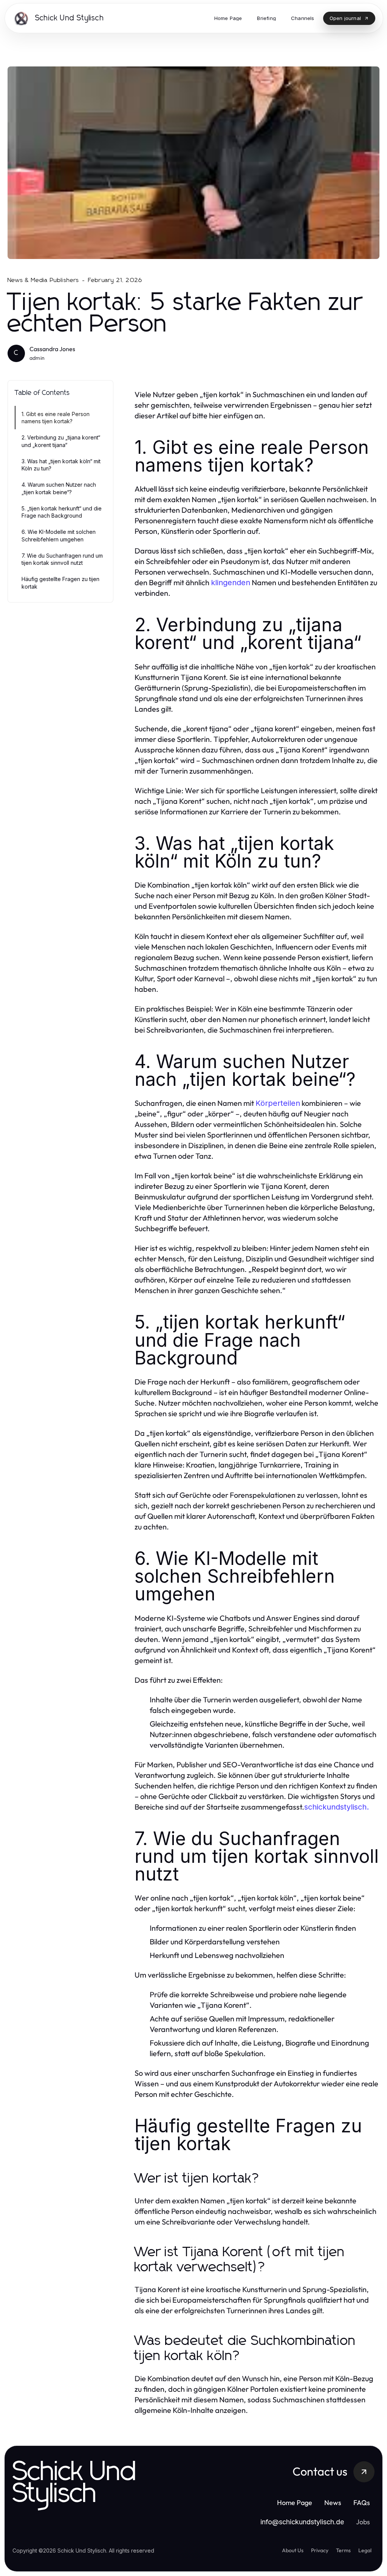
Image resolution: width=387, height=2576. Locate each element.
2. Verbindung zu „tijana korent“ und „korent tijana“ (61, 441)
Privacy (320, 2550)
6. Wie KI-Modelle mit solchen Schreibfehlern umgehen (59, 535)
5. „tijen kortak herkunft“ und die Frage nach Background (62, 512)
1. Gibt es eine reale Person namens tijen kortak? (56, 418)
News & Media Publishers (43, 280)
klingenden (231, 583)
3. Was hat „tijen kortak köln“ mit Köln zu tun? (61, 465)
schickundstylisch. (337, 1807)
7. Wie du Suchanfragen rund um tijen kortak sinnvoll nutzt (62, 559)
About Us (293, 2550)
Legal (365, 2550)
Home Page (295, 2503)
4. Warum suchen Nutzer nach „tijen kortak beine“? (59, 488)
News (333, 2503)
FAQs (362, 2503)
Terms (343, 2550)
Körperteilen (278, 1103)
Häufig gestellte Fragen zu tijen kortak (60, 583)
